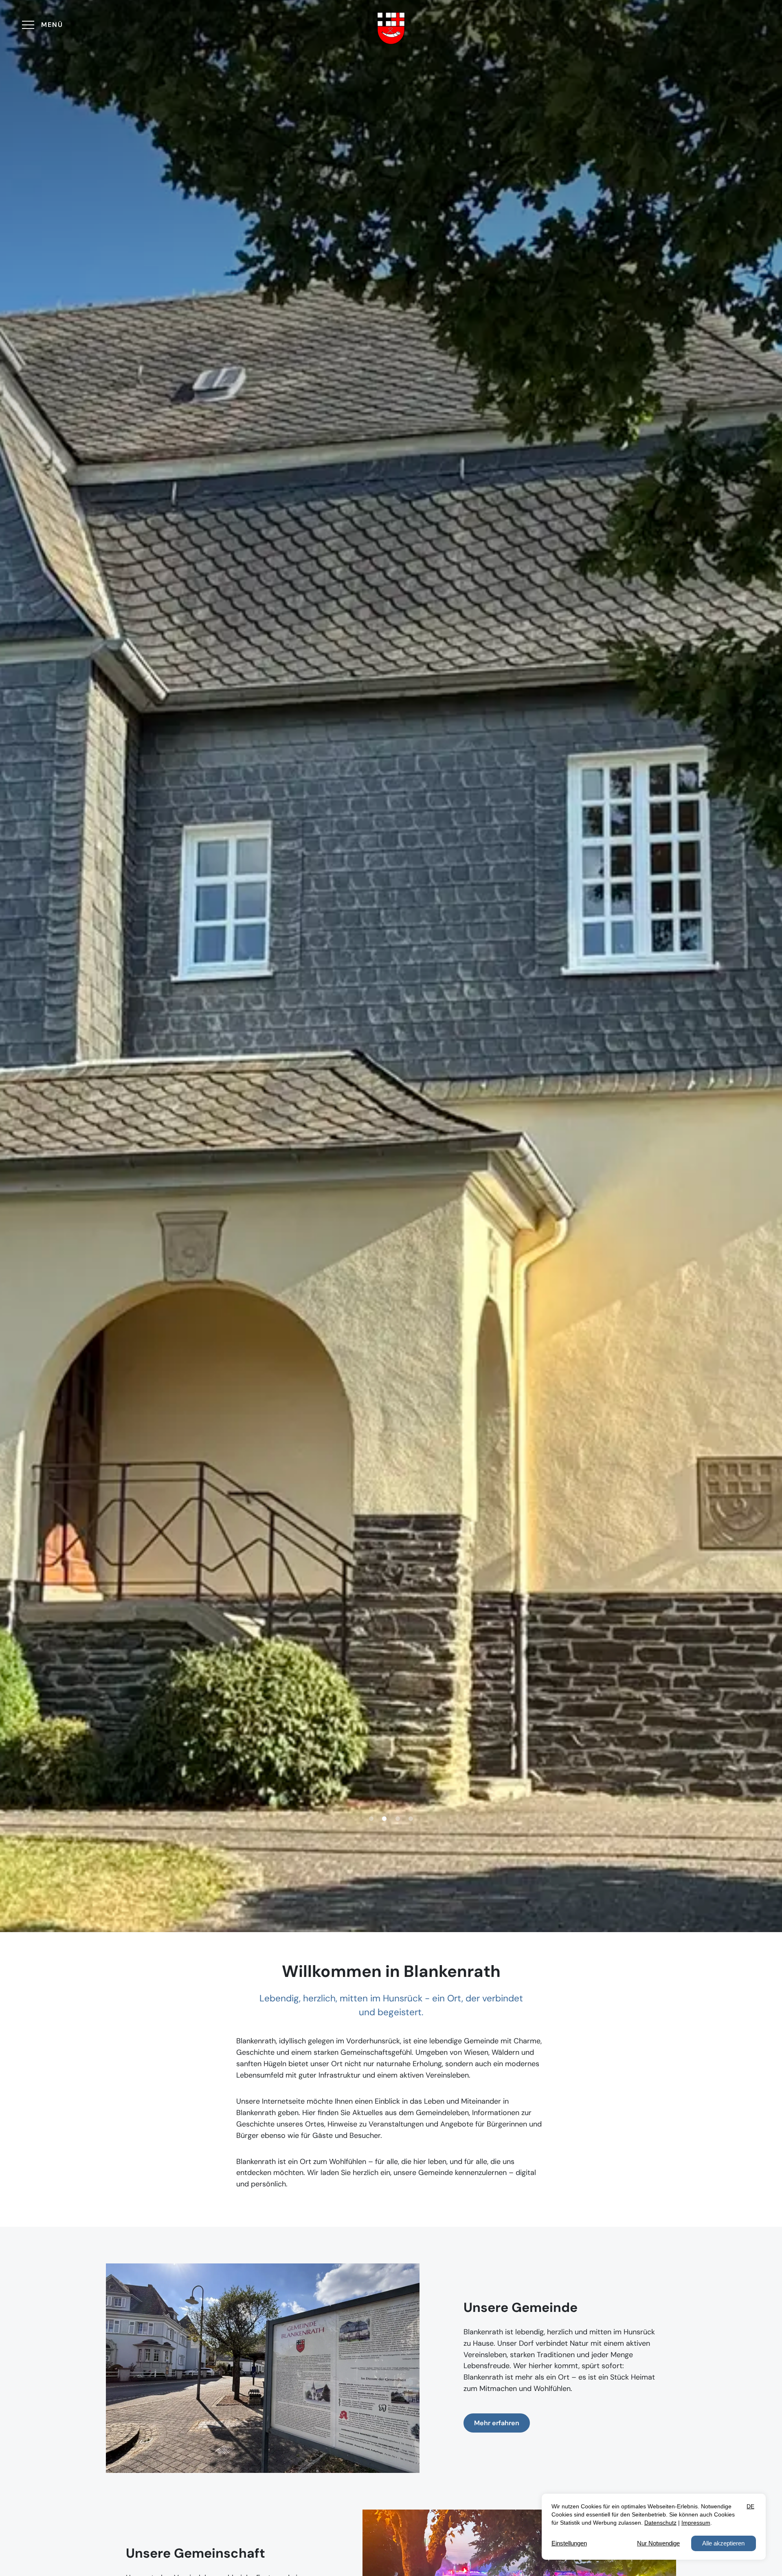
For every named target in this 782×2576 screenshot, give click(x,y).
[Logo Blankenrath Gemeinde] (391, 28)
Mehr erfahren (497, 2423)
